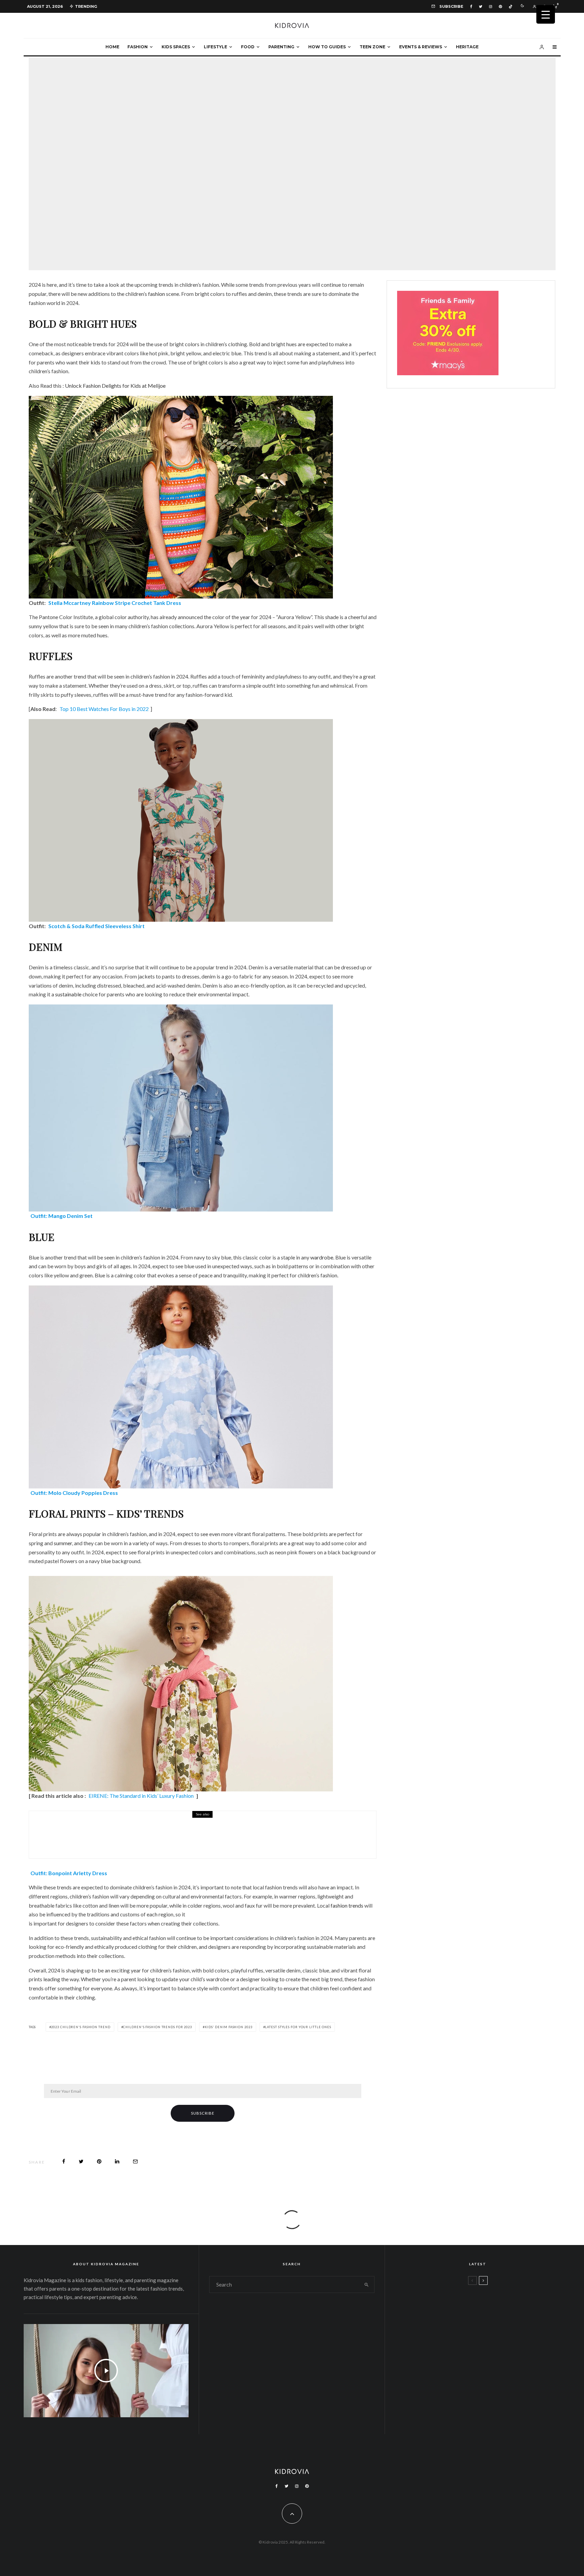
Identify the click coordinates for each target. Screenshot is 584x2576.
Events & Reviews (421, 47)
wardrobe (322, 1257)
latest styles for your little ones (298, 2027)
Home (112, 47)
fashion (156, 294)
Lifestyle (215, 47)
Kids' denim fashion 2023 (229, 2027)
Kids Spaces (176, 47)
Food (248, 47)
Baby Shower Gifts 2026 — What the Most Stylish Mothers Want (495, 2401)
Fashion (138, 47)
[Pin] (99, 2161)
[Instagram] (491, 7)
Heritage (467, 47)
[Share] (64, 2161)
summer (63, 1543)
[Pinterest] (500, 7)
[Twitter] (481, 7)
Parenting (281, 47)
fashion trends (347, 1905)
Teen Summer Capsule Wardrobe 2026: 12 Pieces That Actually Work (490, 2304)
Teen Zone (372, 47)
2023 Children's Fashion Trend (81, 2027)
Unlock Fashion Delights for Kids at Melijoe (115, 386)
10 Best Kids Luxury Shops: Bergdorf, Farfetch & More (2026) (492, 2369)
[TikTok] (510, 7)
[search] (366, 2285)
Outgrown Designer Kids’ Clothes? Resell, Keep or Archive (497, 2336)
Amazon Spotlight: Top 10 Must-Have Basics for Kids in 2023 (174, 1839)
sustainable (68, 994)
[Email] (135, 2161)
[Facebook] (471, 7)
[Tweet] (81, 2161)
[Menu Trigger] (546, 14)
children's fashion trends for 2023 (157, 2027)
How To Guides (327, 47)
